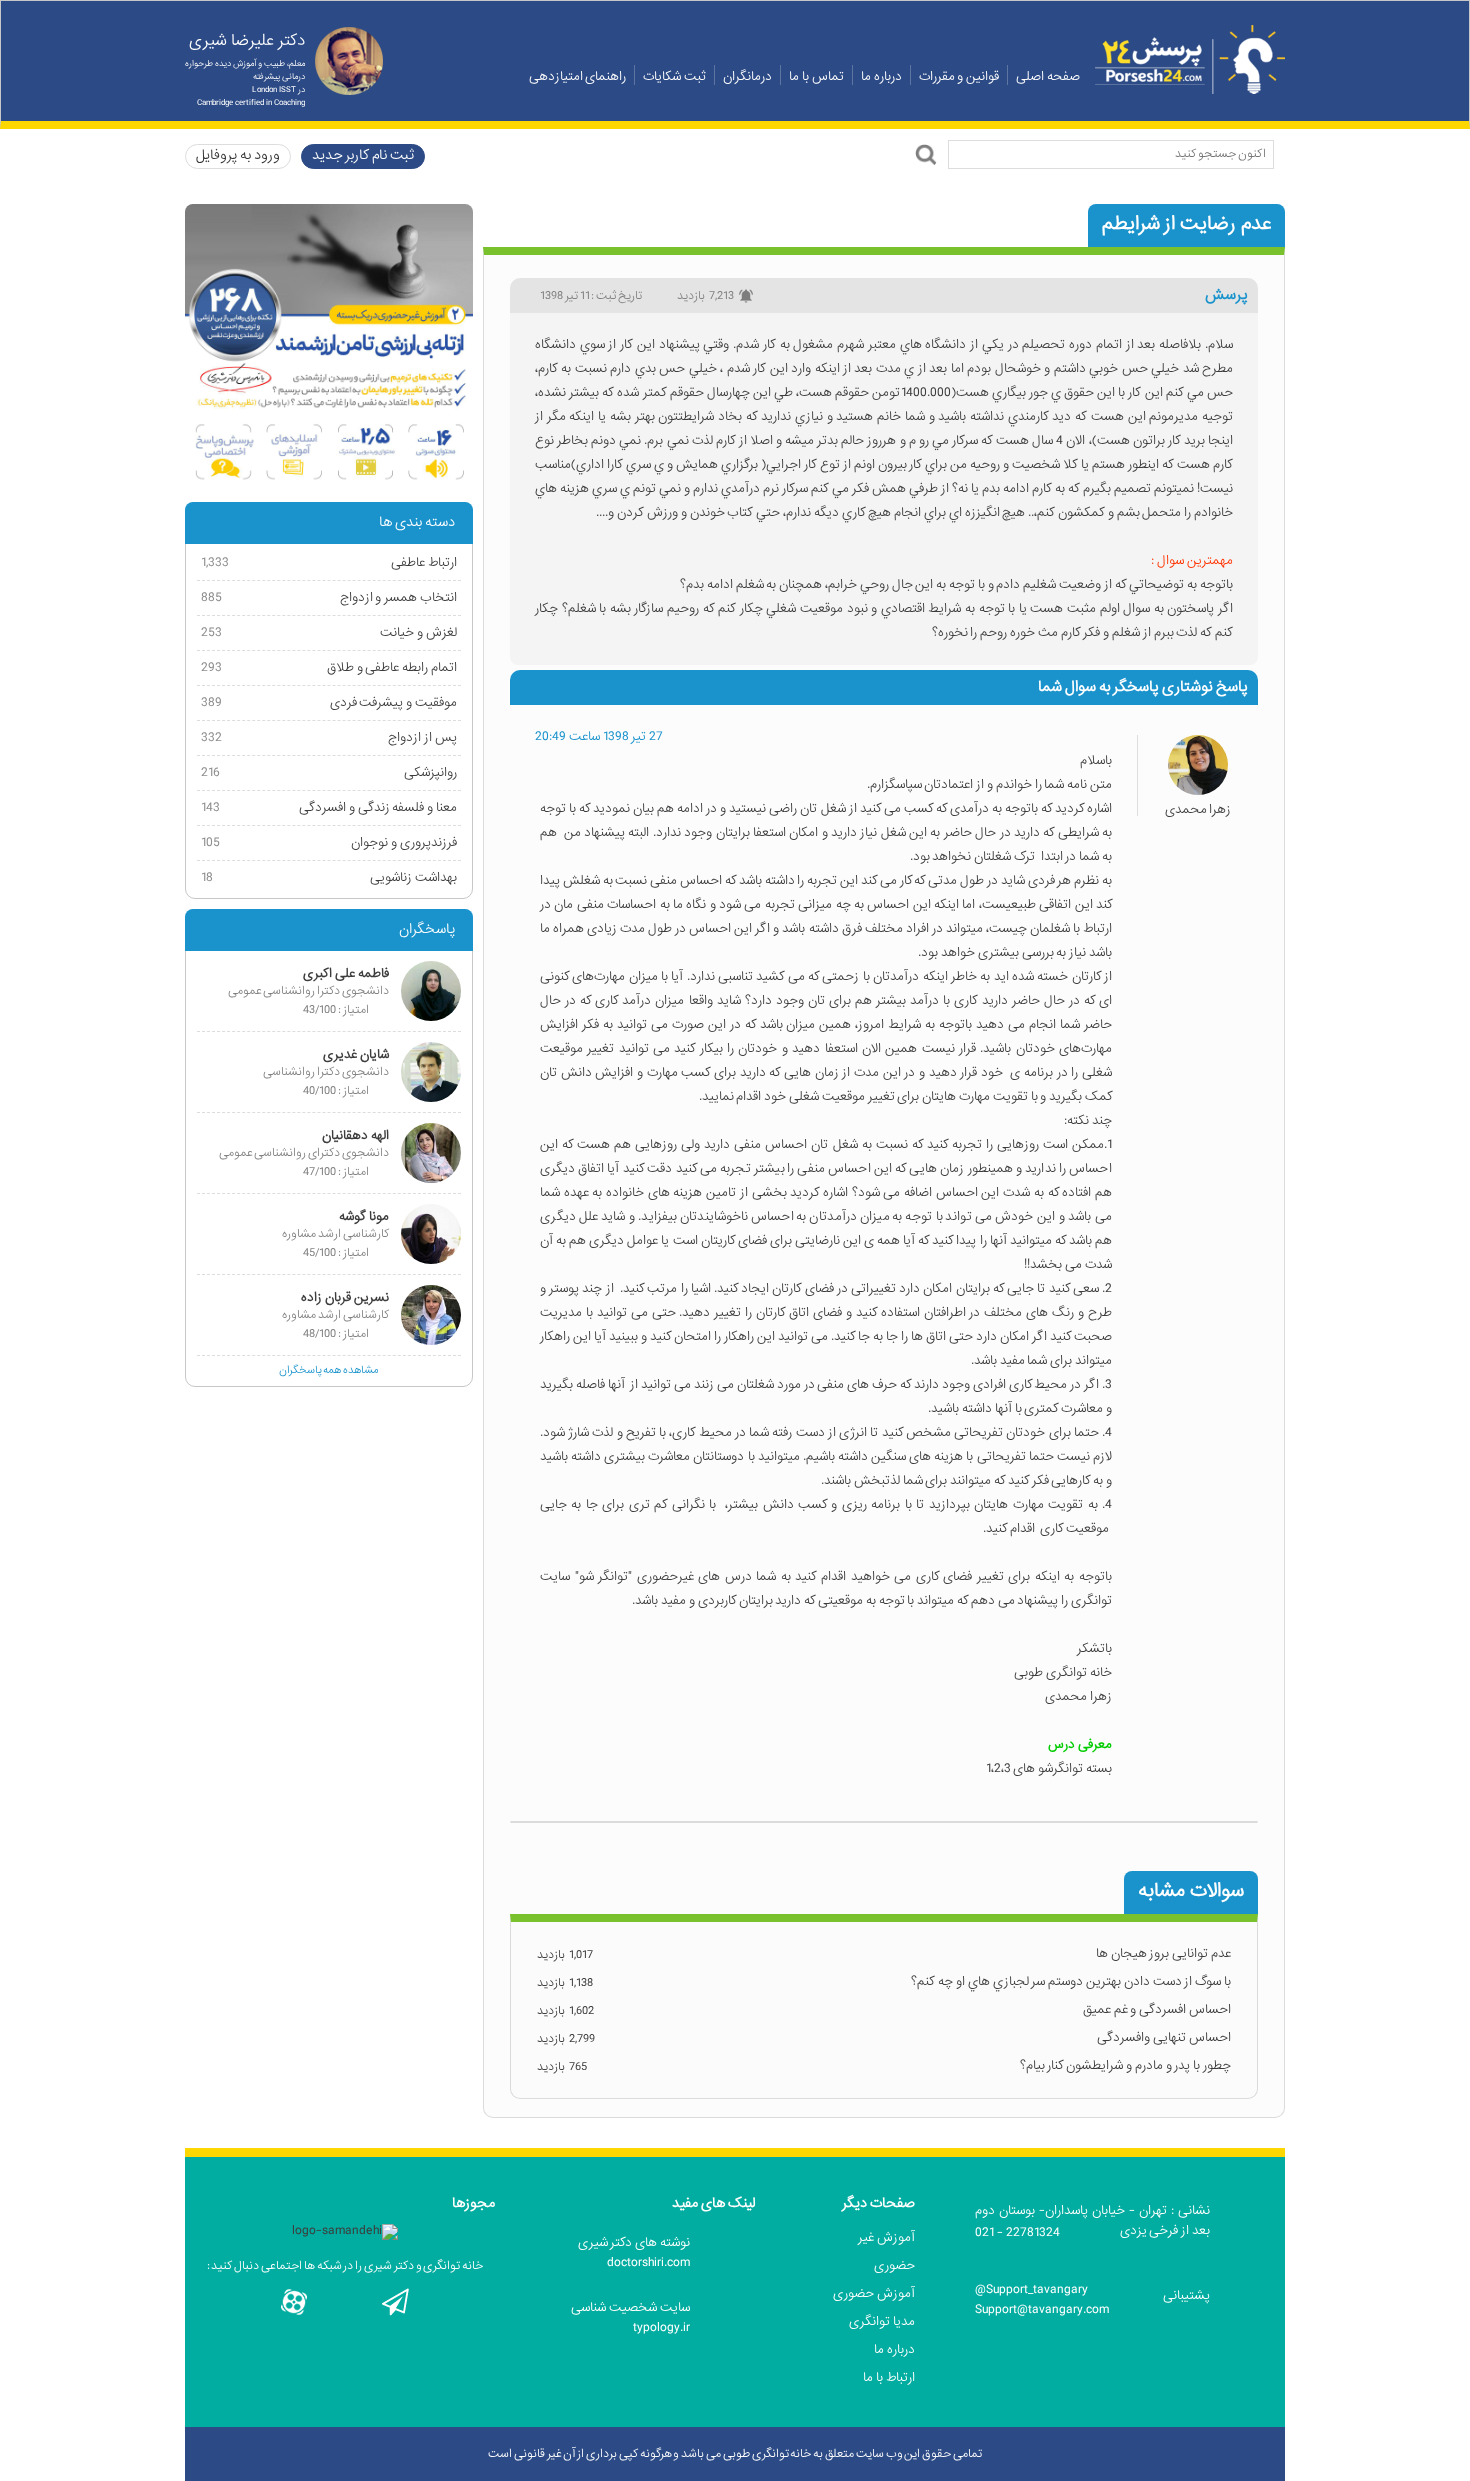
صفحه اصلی (1048, 76)
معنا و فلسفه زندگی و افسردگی (329, 807)
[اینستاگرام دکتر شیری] (345, 2302)
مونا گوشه (364, 1216)
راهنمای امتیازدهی (578, 76)
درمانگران (747, 76)
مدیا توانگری (882, 2321)
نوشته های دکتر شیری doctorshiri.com (634, 2252)
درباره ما (881, 76)
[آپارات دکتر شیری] (295, 2302)
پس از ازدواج (329, 737)
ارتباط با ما (889, 2377)
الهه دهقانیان (355, 1135)
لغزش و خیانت (329, 632)
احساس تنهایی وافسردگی (1164, 2037)
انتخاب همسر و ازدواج (329, 597)
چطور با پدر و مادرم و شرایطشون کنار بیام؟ (1125, 2065)
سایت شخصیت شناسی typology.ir (630, 2317)
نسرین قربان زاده (345, 1297)
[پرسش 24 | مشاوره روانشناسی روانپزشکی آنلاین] (1190, 60)
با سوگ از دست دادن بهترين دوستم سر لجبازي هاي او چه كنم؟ (1071, 1981)
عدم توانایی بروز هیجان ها (1163, 1953)
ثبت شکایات (674, 76)
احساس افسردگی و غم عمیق (1157, 2009)
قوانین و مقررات (959, 76)
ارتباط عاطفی (329, 562)
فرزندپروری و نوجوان (329, 842)
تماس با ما (816, 76)
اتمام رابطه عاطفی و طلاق (329, 667)
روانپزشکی (329, 772)
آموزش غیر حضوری (886, 2251)
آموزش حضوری (874, 2293)
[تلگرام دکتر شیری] (395, 2302)
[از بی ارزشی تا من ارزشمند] (329, 348)
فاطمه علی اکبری (346, 973)
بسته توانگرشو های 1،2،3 (1049, 1768)
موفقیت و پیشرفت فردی (329, 702)
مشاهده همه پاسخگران (329, 1370)
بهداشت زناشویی (329, 877)
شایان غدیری (356, 1054)
